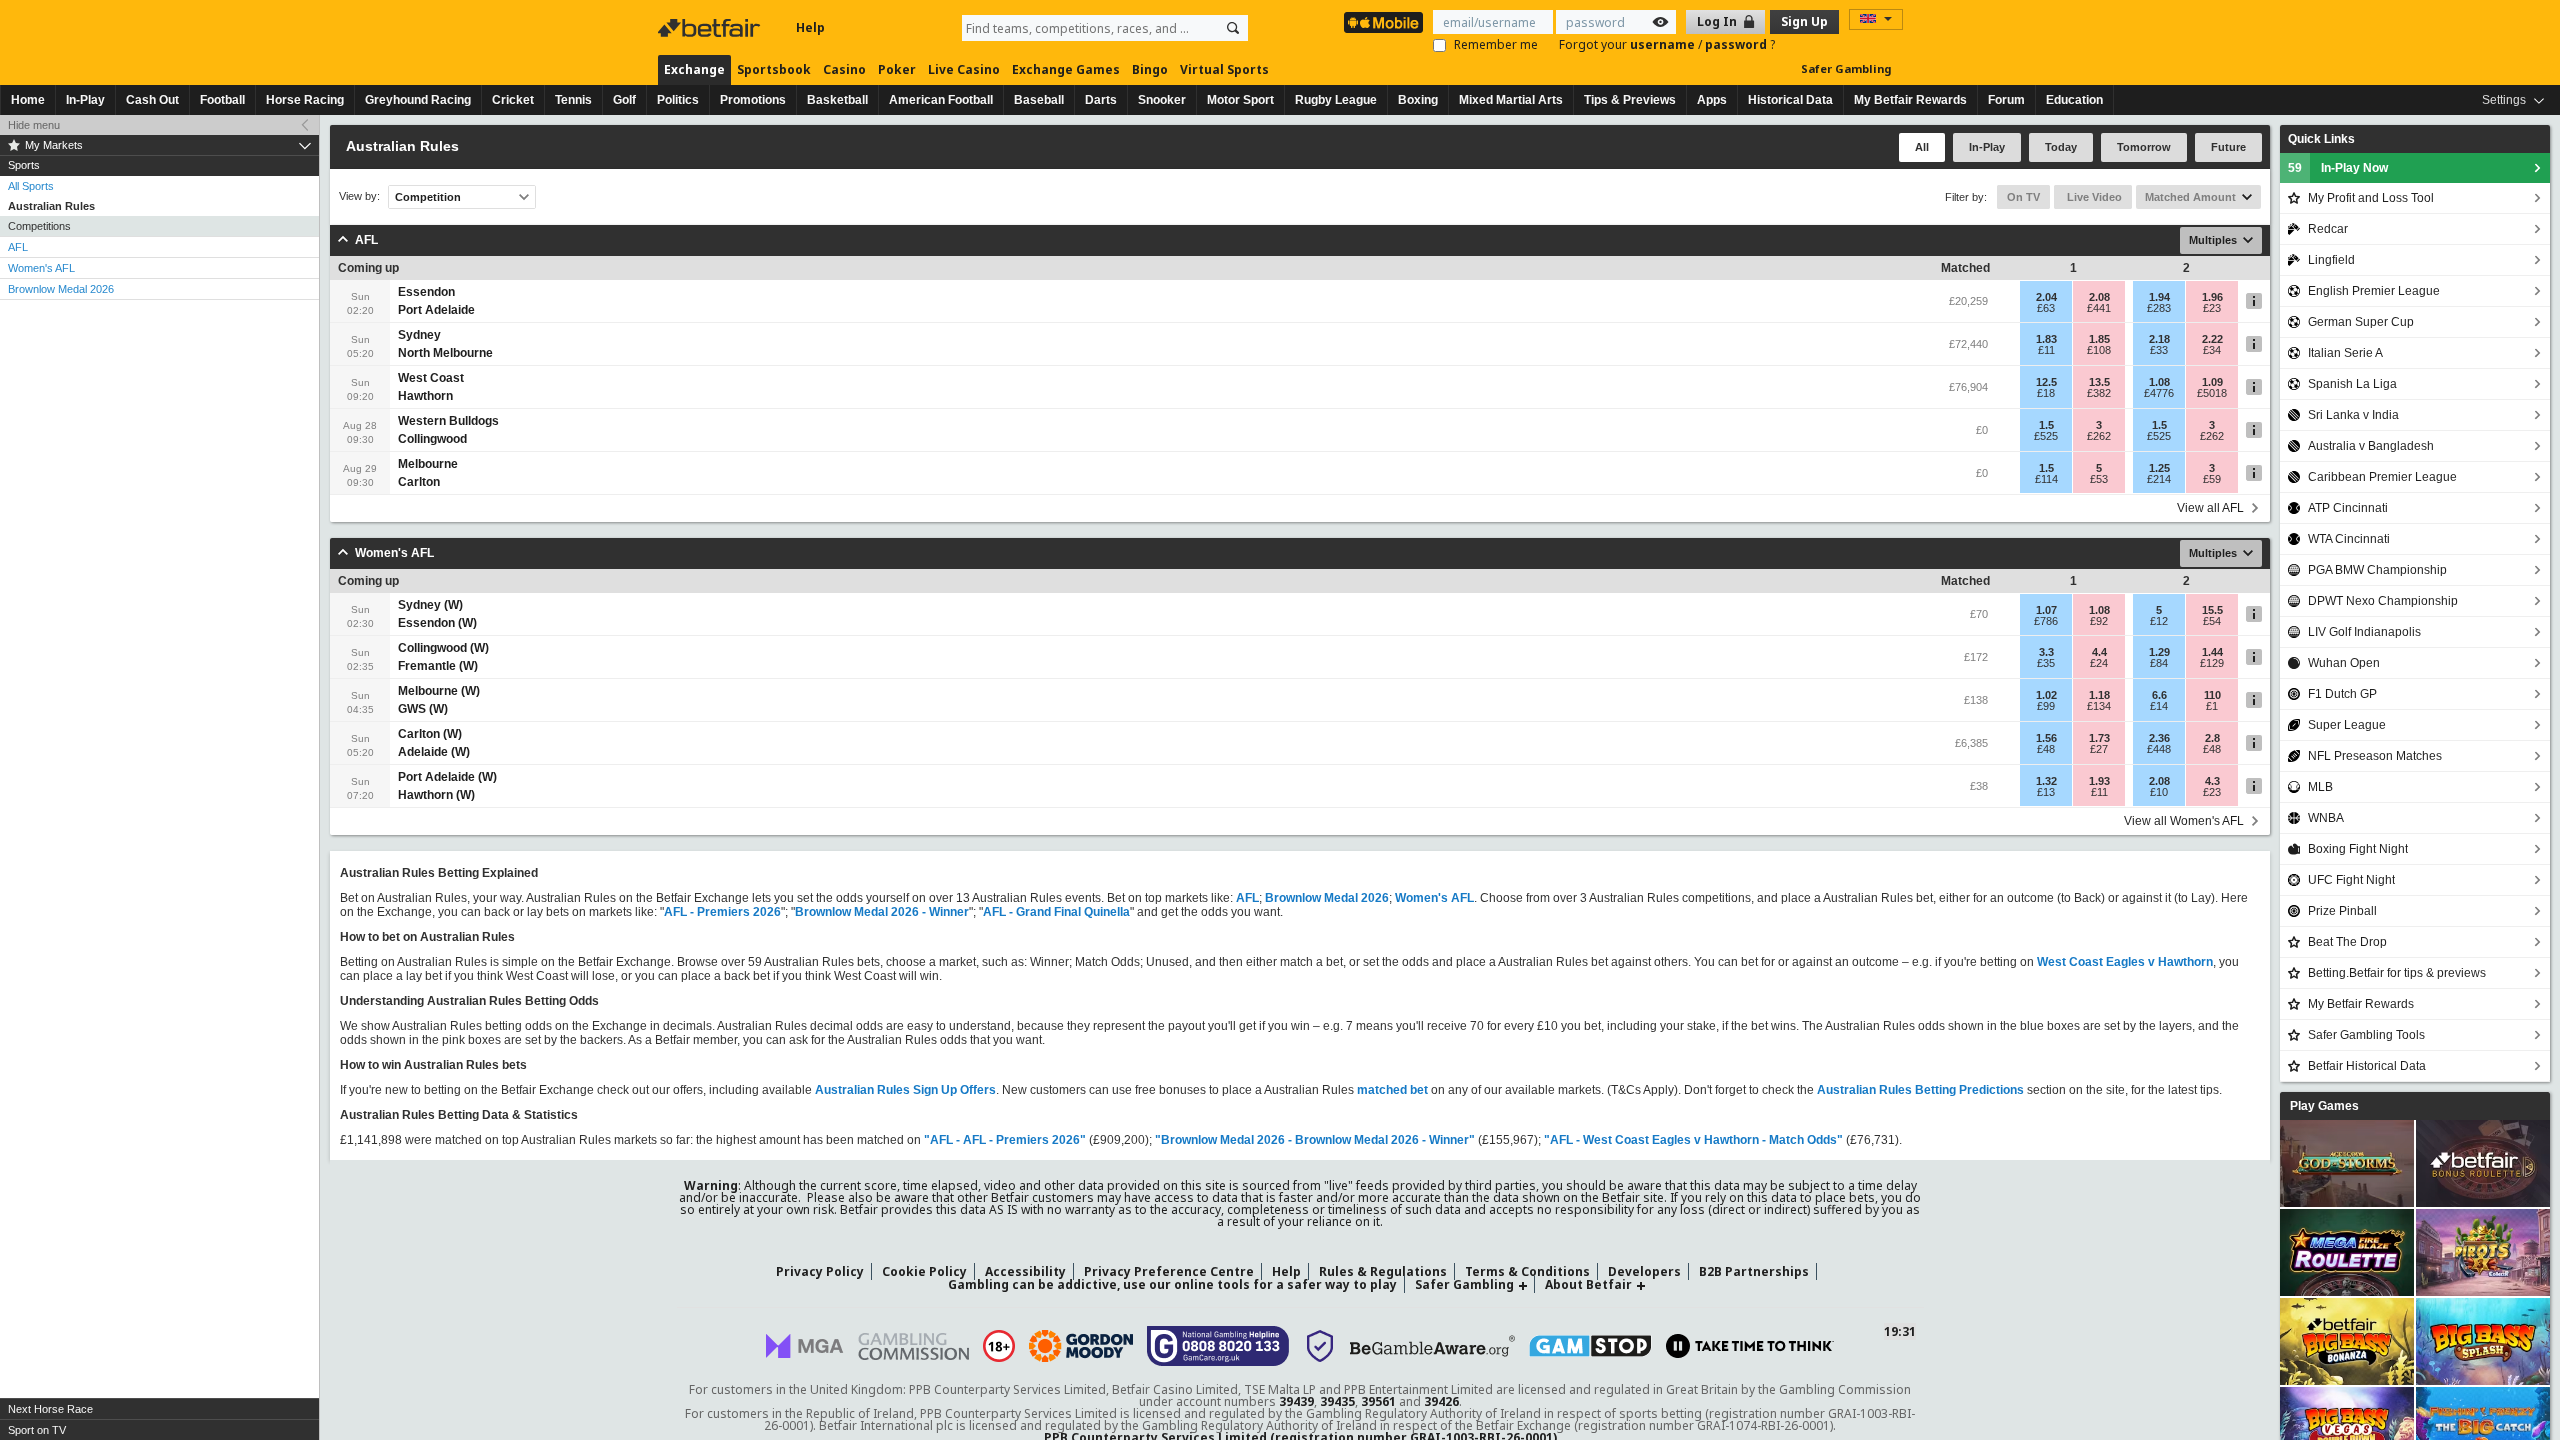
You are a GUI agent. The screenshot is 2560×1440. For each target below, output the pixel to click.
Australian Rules (51, 206)
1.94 (2159, 297)
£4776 (2159, 393)
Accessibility (1025, 1271)
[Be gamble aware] (1432, 1346)
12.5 (2046, 382)
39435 (1337, 1401)
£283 (2159, 308)
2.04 (2046, 297)
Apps (1712, 100)
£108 (2099, 350)
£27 (2099, 749)
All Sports (31, 186)
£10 (2159, 792)
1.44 (2212, 652)
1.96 (2212, 297)
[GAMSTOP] (1590, 1346)
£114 (2046, 479)
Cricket (513, 100)
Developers (1644, 1271)
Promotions (753, 100)
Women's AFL (41, 268)
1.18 (2099, 695)
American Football (941, 100)
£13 (2046, 792)
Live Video (2093, 197)
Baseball (1039, 100)
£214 (2159, 479)
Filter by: (1966, 197)
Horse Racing (305, 100)
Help (810, 27)
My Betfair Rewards (1910, 100)
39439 (1296, 1401)
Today (2061, 147)
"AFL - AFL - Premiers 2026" (1005, 1140)
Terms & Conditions (1527, 1271)
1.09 (2212, 382)
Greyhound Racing (418, 100)
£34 (2212, 350)
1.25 (2159, 468)
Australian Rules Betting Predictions (1920, 1090)
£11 (2046, 350)
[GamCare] (1218, 1346)
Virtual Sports (1224, 69)
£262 (2099, 436)
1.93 (2099, 781)
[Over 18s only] (999, 1346)
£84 (2159, 663)
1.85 (2099, 339)
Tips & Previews (1630, 100)
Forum (2006, 100)
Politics (678, 100)
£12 (2159, 621)
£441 (2099, 308)
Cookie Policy (924, 1271)
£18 (2046, 393)
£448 (2159, 749)
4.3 (2212, 781)
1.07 (2046, 610)
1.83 (2046, 339)
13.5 (2099, 382)
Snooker (1162, 100)
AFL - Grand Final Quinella (1056, 912)
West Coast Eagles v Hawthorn (2125, 962)
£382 (2099, 393)
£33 (2159, 350)
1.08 (2159, 382)
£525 (2046, 436)
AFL (18, 247)
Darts (1101, 100)
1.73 (2099, 738)
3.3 (2046, 652)
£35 (2046, 663)
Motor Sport (1240, 100)
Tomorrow (2144, 147)
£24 (2099, 663)
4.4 (2099, 652)
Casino (844, 69)
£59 (2212, 479)
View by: (359, 196)
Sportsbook (774, 69)
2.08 (2099, 297)
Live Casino (964, 69)
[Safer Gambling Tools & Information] (1320, 1346)
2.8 (2212, 738)
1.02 (2046, 695)
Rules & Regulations (1383, 1271)
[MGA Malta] (805, 1346)
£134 (2099, 706)
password (1737, 44)
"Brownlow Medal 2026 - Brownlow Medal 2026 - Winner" (1315, 1140)
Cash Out (152, 100)
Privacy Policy (820, 1271)
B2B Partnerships (1754, 1271)
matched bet (1392, 1090)
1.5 (2046, 425)
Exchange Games (1066, 69)
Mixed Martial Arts (1511, 100)
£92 (2099, 621)
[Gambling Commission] (913, 1346)
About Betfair (1588, 1284)
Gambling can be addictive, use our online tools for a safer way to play (1172, 1284)
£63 (2046, 308)
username (1664, 44)
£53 (2099, 479)
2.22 (2212, 339)
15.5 (2212, 610)
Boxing (1418, 100)
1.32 (2046, 781)
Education (2074, 100)
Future (2228, 147)
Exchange (694, 69)
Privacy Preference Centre (1169, 1271)
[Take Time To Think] (1750, 1346)
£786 (2046, 621)
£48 (2046, 749)
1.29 (2159, 652)
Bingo (1150, 69)
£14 (2159, 706)
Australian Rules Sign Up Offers (905, 1090)
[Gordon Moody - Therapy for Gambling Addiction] (1081, 1346)
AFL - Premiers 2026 (722, 912)
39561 (1378, 1401)
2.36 (2159, 738)
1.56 (2046, 738)
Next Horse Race (50, 1409)
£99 (2046, 706)
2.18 (2159, 339)
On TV (2023, 197)
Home (28, 100)
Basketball (837, 100)
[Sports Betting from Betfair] (1383, 22)
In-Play (85, 100)
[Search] (1233, 28)
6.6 (2159, 695)
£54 (2212, 621)
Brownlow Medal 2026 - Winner (882, 912)
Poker (897, 69)
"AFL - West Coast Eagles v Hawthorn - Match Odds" (1693, 1140)
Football (222, 100)
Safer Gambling (1846, 68)
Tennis (573, 100)
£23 (2212, 308)
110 (2212, 695)
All (1922, 147)
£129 (2212, 663)
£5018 (2212, 393)
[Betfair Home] (711, 28)
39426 (1441, 1401)
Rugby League (1336, 100)
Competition (428, 197)
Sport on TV (37, 1430)
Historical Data (1790, 100)
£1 (2212, 706)
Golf (624, 100)
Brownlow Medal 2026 (61, 289)
